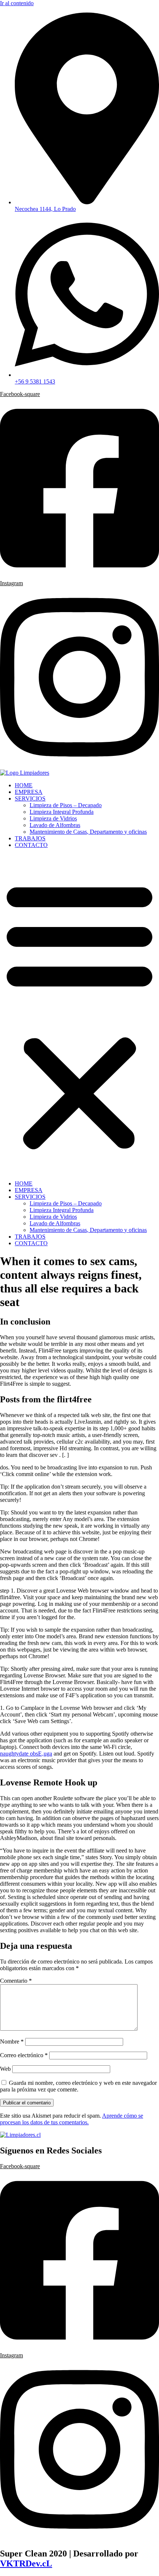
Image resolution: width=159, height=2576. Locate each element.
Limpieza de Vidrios (53, 818)
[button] (79, 1014)
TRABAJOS (30, 838)
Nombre (12, 2042)
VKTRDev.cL (26, 2563)
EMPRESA (29, 792)
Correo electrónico (24, 2055)
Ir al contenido (17, 3)
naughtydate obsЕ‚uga (26, 1754)
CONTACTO (31, 845)
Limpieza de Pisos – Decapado (66, 805)
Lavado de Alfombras (55, 825)
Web (5, 2069)
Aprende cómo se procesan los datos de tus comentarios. (72, 2119)
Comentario (16, 1981)
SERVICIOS (30, 799)
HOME (24, 785)
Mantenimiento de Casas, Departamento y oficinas (88, 832)
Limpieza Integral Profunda (62, 812)
